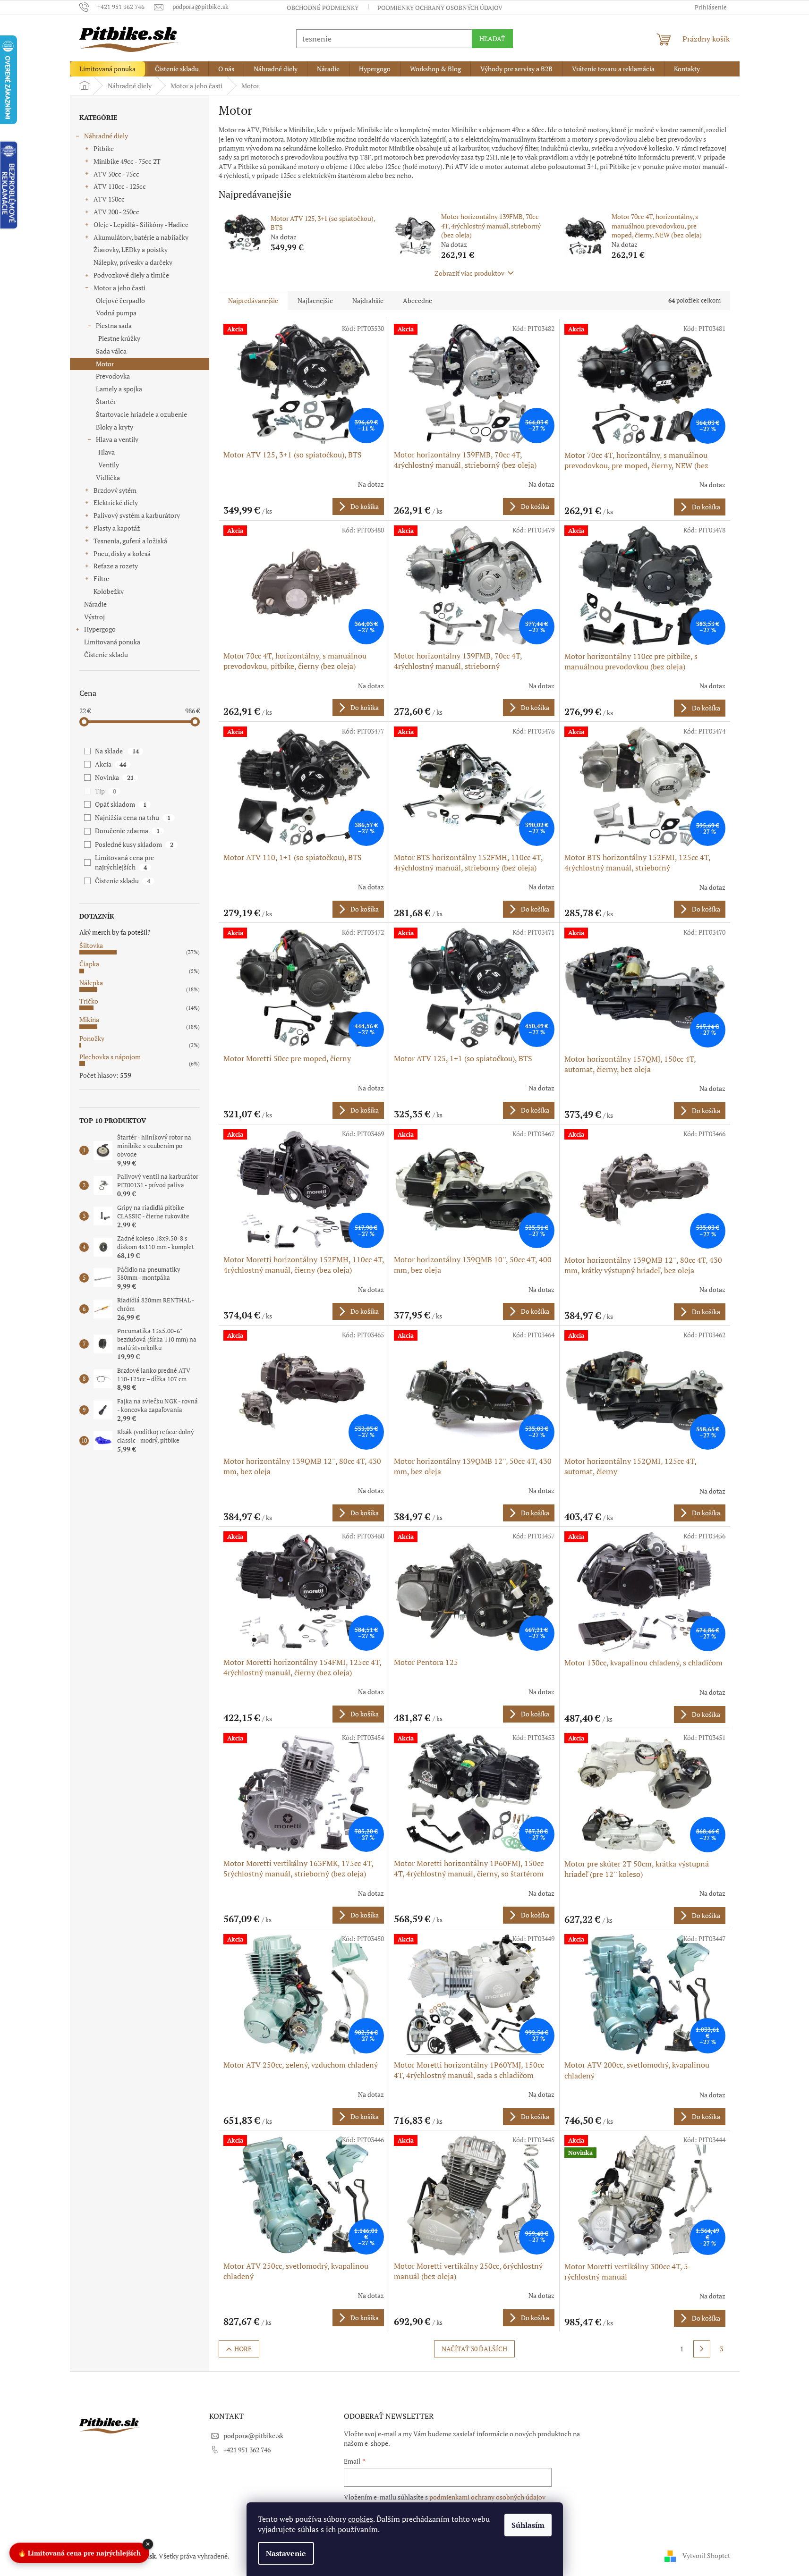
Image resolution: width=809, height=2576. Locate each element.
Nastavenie (286, 2553)
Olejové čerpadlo (120, 300)
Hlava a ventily (117, 439)
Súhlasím (528, 2525)
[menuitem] (107, 69)
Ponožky (92, 1038)
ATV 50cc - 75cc (116, 174)
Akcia (110, 764)
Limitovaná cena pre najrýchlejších (124, 862)
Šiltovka (91, 945)
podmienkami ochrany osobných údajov (487, 2497)
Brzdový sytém (115, 490)
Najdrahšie (368, 300)
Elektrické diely (116, 503)
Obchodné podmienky (323, 8)
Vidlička (108, 477)
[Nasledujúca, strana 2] (702, 2349)
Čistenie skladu (106, 655)
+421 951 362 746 (247, 2450)
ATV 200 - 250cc (116, 212)
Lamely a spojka (119, 389)
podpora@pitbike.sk (253, 2436)
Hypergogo (100, 629)
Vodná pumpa (116, 313)
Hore (243, 2349)
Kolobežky (109, 591)
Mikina (89, 1019)
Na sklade (117, 751)
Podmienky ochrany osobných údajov (440, 8)
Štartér (106, 401)
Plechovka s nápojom (110, 1057)
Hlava (106, 452)
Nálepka (91, 983)
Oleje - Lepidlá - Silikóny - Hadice (141, 224)
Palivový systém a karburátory (137, 515)
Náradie (95, 604)
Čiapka (89, 964)
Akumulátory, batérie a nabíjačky (141, 237)
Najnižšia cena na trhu (132, 817)
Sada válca (111, 351)
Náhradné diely (106, 136)
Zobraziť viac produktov (469, 273)
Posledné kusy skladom (134, 844)
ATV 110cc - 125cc (120, 186)
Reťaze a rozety (116, 566)
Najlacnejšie (315, 300)
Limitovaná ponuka (112, 642)
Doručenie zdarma (127, 831)
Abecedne (417, 300)
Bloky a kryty (115, 427)
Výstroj (94, 617)
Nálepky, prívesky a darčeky (133, 262)
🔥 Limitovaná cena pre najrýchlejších (79, 2552)
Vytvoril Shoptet (706, 2555)
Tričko (89, 1001)
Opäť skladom (120, 804)
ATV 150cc (109, 199)
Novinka (114, 777)
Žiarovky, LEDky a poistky (131, 249)
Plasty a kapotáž (117, 528)
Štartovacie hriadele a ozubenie (141, 414)
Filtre (101, 579)
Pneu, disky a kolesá (122, 553)
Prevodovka (113, 376)
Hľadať (492, 38)
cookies (361, 2519)
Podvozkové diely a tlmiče (131, 275)
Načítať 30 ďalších (474, 2349)
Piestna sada (114, 325)
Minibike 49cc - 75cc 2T (127, 161)
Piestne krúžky (119, 338)
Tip (105, 791)
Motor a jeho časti (119, 288)
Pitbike (104, 148)
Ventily (109, 465)
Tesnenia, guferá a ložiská (130, 541)
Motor (105, 364)
